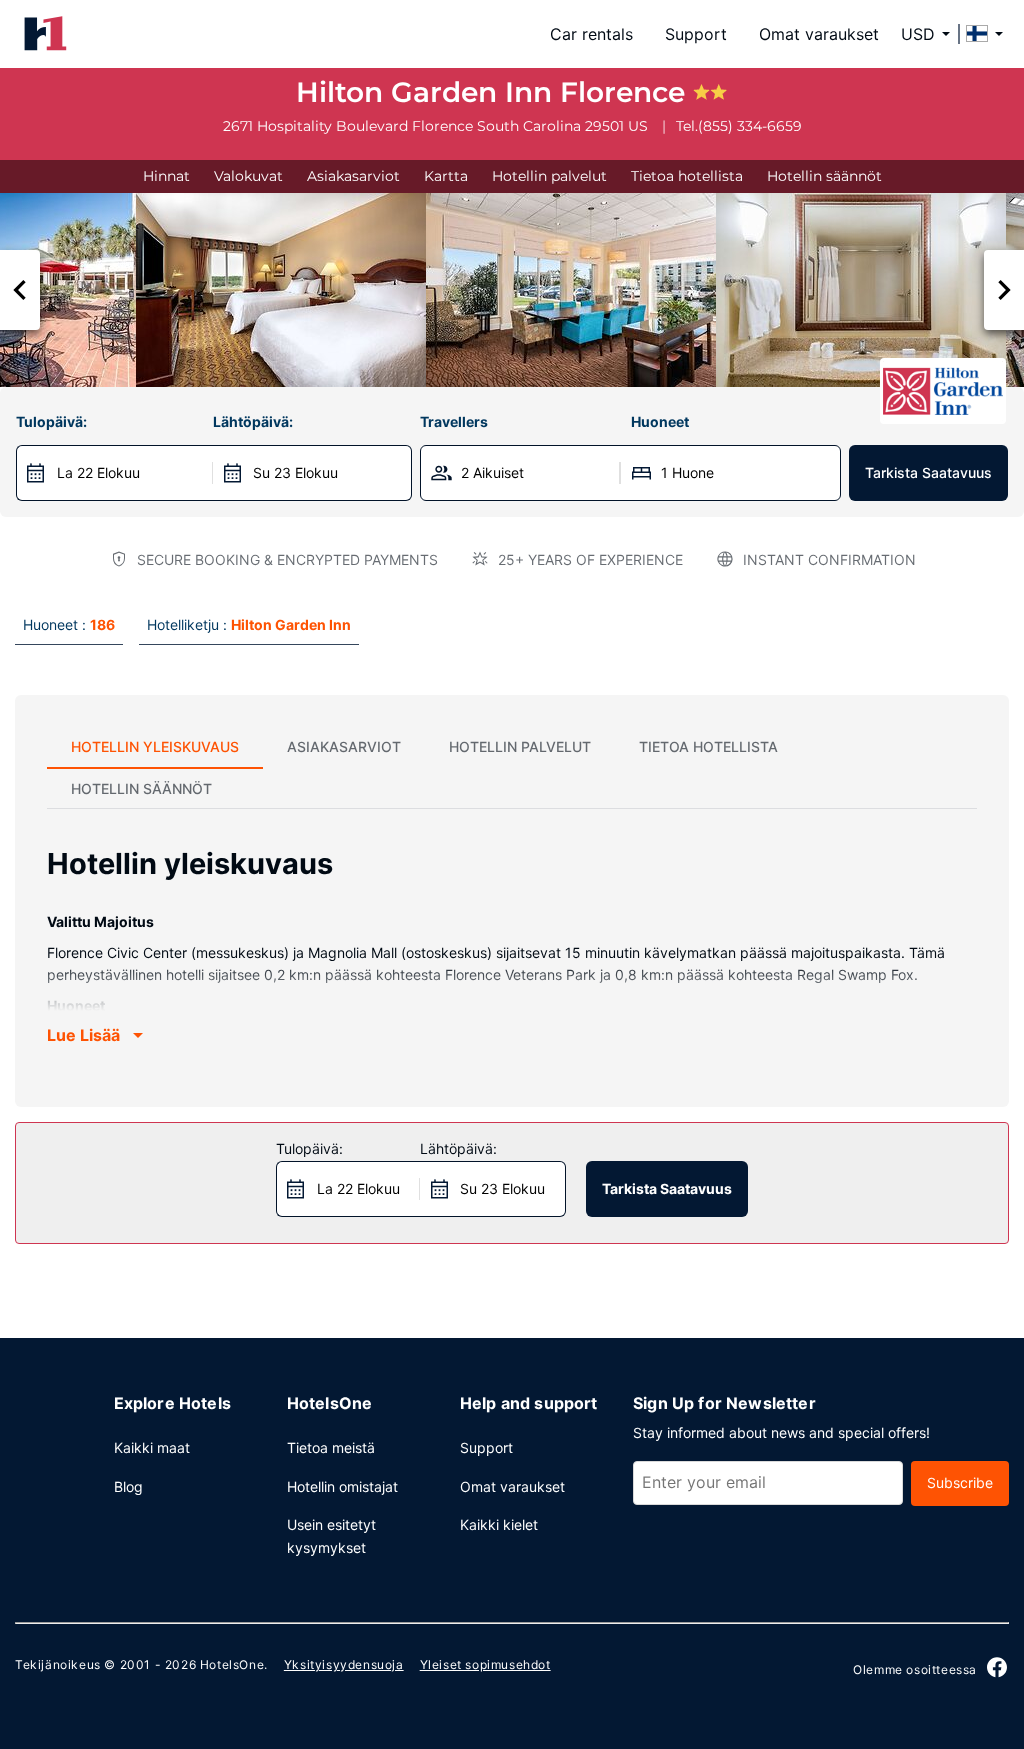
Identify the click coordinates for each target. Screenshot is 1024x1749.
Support (696, 34)
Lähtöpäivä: (253, 421)
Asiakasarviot (353, 176)
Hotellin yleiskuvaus (155, 746)
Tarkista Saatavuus (928, 472)
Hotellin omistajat (342, 1486)
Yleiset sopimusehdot (485, 1664)
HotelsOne (232, 1664)
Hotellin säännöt (824, 176)
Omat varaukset (819, 34)
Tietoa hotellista (687, 176)
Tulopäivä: (51, 421)
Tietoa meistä (331, 1447)
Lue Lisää (83, 1035)
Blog (128, 1486)
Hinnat (166, 176)
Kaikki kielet (499, 1524)
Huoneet (660, 421)
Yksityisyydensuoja (344, 1664)
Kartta (446, 176)
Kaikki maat (152, 1447)
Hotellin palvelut (549, 176)
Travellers (454, 421)
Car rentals (591, 34)
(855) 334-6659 (750, 126)
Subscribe (960, 1482)
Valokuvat (248, 176)
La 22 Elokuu (98, 472)
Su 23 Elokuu (295, 472)
